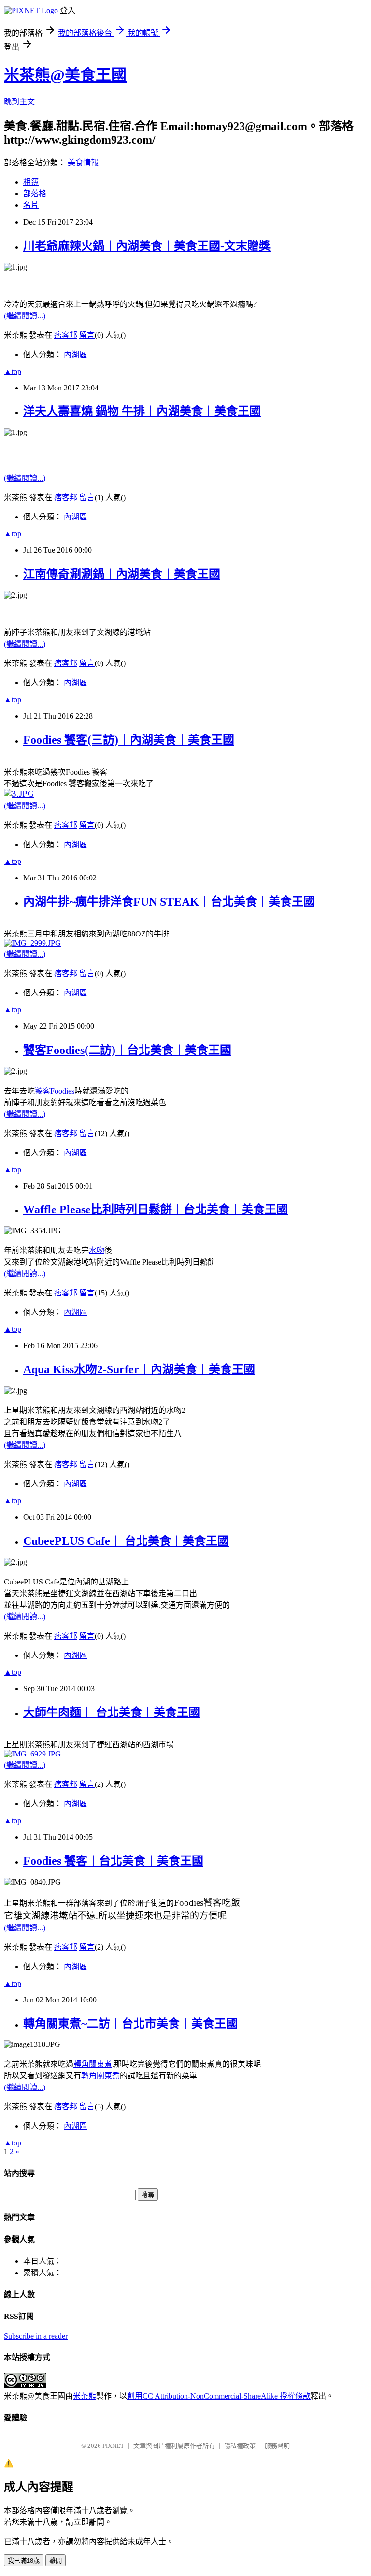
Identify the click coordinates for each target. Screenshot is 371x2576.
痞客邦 (66, 335)
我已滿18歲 (24, 2561)
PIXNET (113, 2446)
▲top (13, 371)
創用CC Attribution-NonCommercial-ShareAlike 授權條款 (219, 2396)
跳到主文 (19, 102)
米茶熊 (85, 2396)
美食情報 (83, 163)
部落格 (35, 194)
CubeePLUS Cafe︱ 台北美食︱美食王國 (126, 1541)
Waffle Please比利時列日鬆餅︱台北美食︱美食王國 (156, 1209)
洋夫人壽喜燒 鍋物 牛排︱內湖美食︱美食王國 (142, 411)
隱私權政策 (240, 2446)
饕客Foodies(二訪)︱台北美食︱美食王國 (127, 1050)
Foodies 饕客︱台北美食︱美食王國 (113, 1861)
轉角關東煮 (93, 2064)
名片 (31, 205)
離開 (56, 2561)
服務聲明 (277, 2446)
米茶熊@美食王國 (65, 75)
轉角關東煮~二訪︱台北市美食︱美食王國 (130, 2024)
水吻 (97, 1250)
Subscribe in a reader (36, 2336)
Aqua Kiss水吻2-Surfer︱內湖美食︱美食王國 (139, 1369)
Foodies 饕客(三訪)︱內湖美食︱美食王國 (129, 740)
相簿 (31, 182)
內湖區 (75, 354)
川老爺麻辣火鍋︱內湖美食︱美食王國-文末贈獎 (147, 246)
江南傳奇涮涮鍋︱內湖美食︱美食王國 (122, 574)
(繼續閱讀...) (25, 316)
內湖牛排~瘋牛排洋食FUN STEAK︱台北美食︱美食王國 (169, 902)
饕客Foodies (55, 1091)
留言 (87, 335)
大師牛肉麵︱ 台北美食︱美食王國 (112, 1713)
